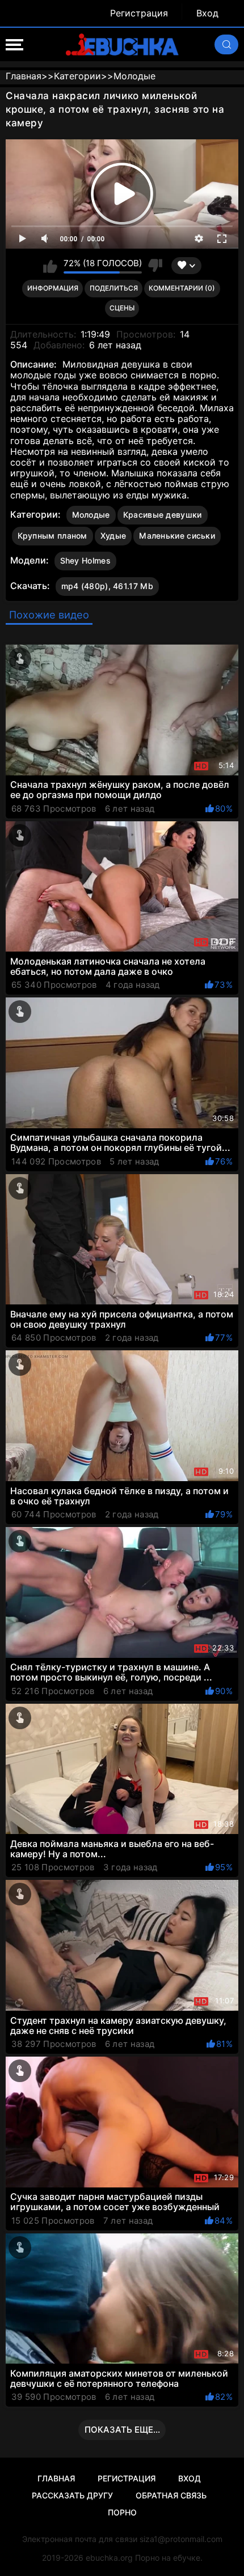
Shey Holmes (85, 560)
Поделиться (114, 288)
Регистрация (139, 13)
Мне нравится (50, 266)
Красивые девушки (163, 515)
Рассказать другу (72, 2495)
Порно (122, 2512)
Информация (53, 288)
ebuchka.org (109, 2558)
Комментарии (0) (182, 288)
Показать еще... (122, 2430)
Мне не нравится (155, 266)
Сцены (122, 308)
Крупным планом (52, 536)
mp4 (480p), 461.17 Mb (107, 586)
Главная (56, 2478)
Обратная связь (171, 2495)
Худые (113, 536)
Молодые (91, 515)
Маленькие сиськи (177, 536)
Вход (207, 13)
